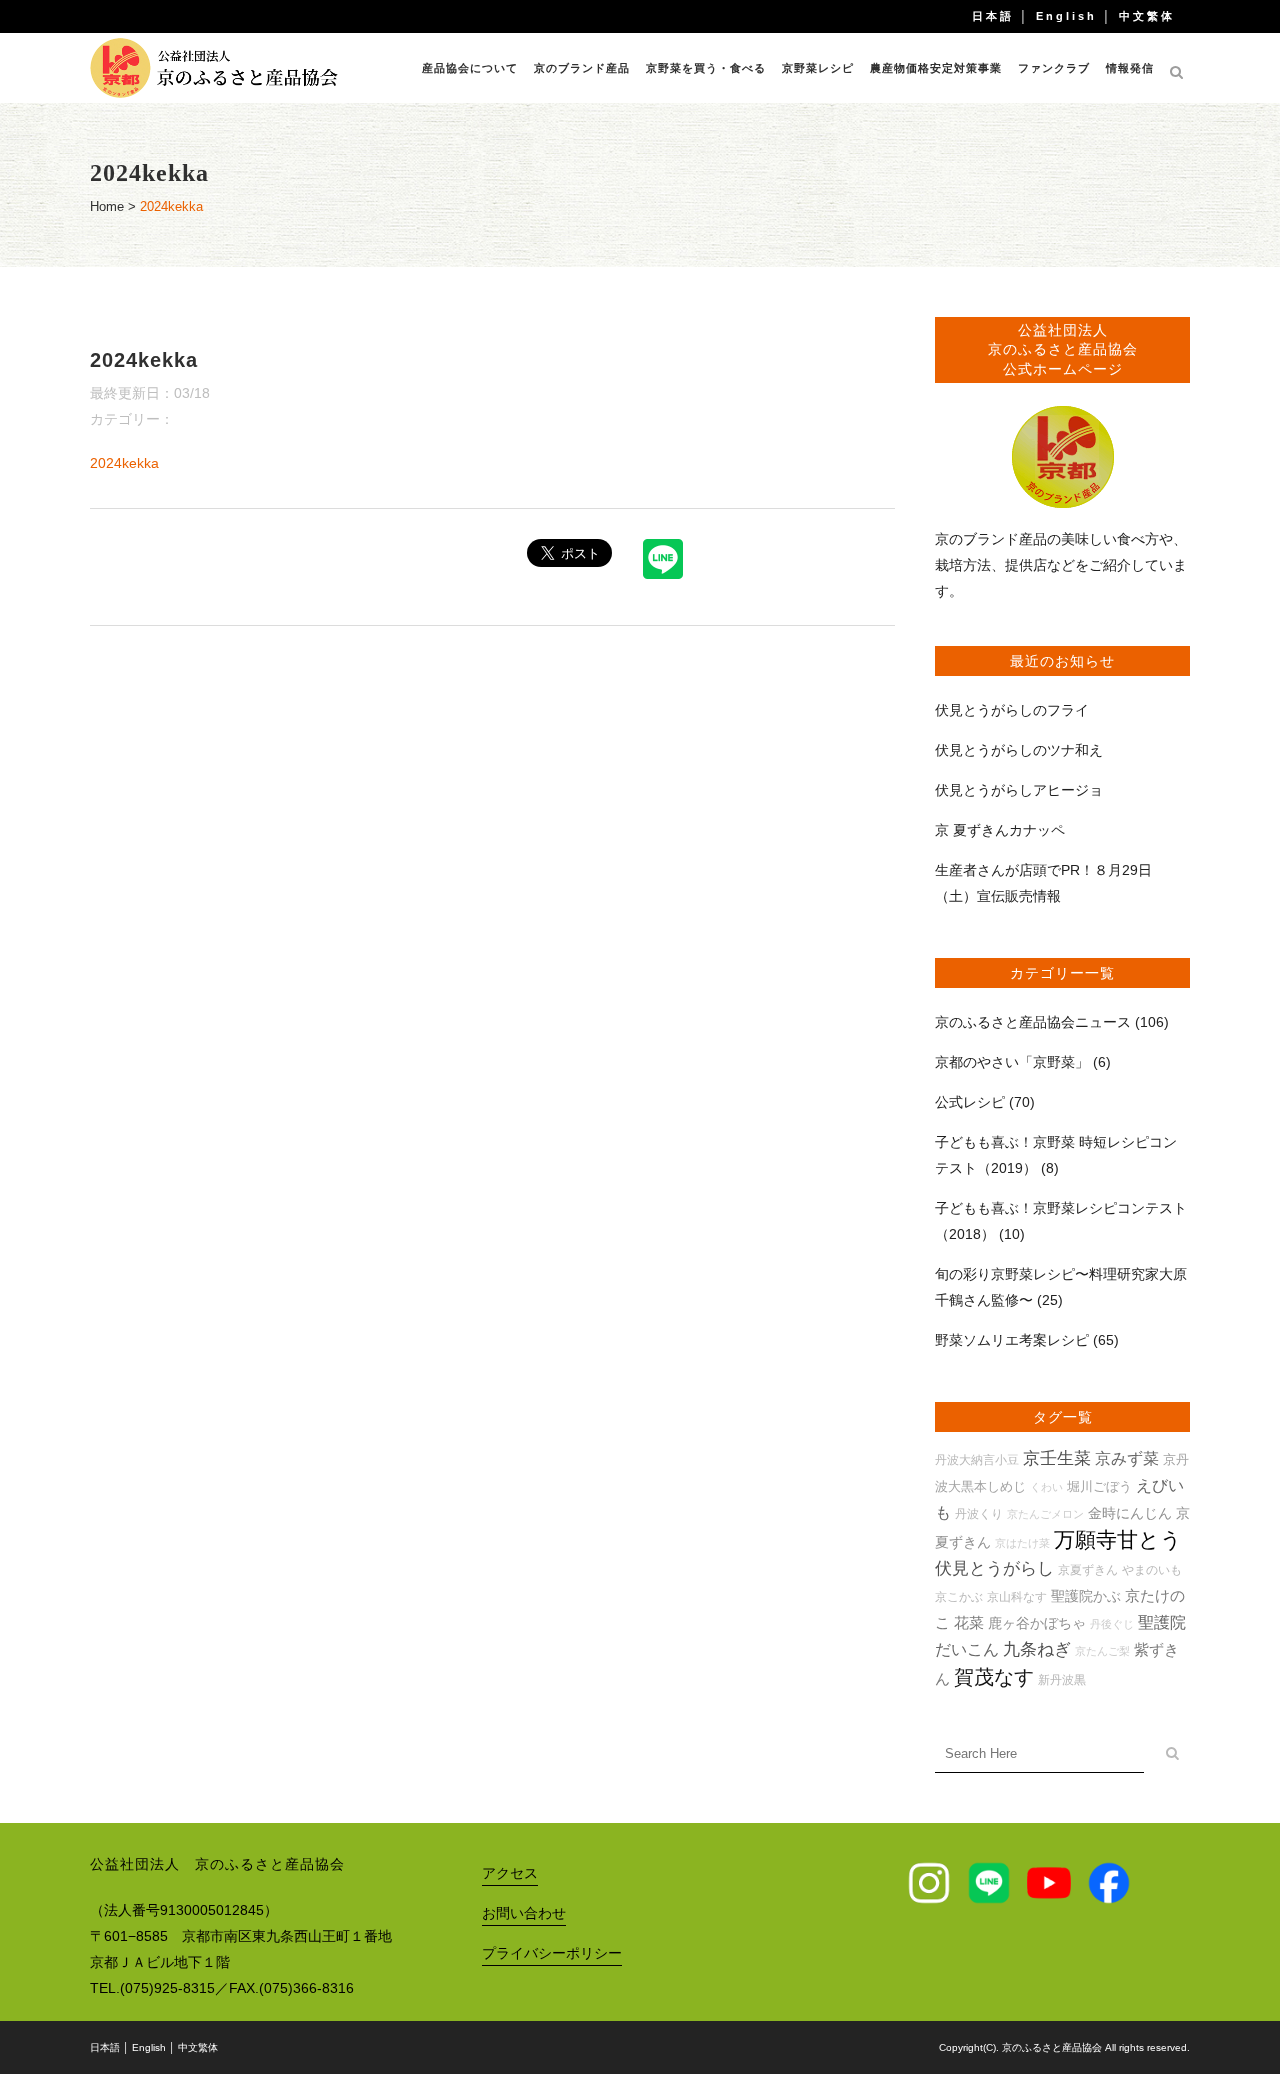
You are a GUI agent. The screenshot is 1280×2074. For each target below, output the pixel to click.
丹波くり (979, 1513)
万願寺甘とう (1118, 1540)
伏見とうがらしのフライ (1012, 710)
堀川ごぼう (1099, 1486)
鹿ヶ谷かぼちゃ (1037, 1623)
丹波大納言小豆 (977, 1459)
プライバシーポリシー (552, 1953)
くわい (1046, 1487)
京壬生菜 (1057, 1458)
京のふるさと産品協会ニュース (1033, 1022)
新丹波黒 (1062, 1679)
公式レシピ (970, 1102)
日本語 (993, 16)
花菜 (969, 1622)
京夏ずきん (1088, 1569)
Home (107, 206)
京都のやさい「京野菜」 (1012, 1062)
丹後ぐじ (1112, 1624)
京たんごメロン (1045, 1514)
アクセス (510, 1873)
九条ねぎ (1037, 1649)
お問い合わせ (524, 1913)
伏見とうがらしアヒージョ (1019, 790)
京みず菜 (1127, 1458)
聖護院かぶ (1086, 1596)
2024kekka (124, 463)
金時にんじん (1130, 1513)
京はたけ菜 (1022, 1543)
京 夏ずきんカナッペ (1000, 830)
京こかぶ (959, 1596)
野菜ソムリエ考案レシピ (1012, 1340)
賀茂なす (994, 1677)
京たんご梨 (1102, 1651)
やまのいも (1152, 1569)
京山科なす (1017, 1596)
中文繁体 (1147, 16)
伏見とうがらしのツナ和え (1019, 750)
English (1066, 16)
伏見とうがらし (994, 1568)
